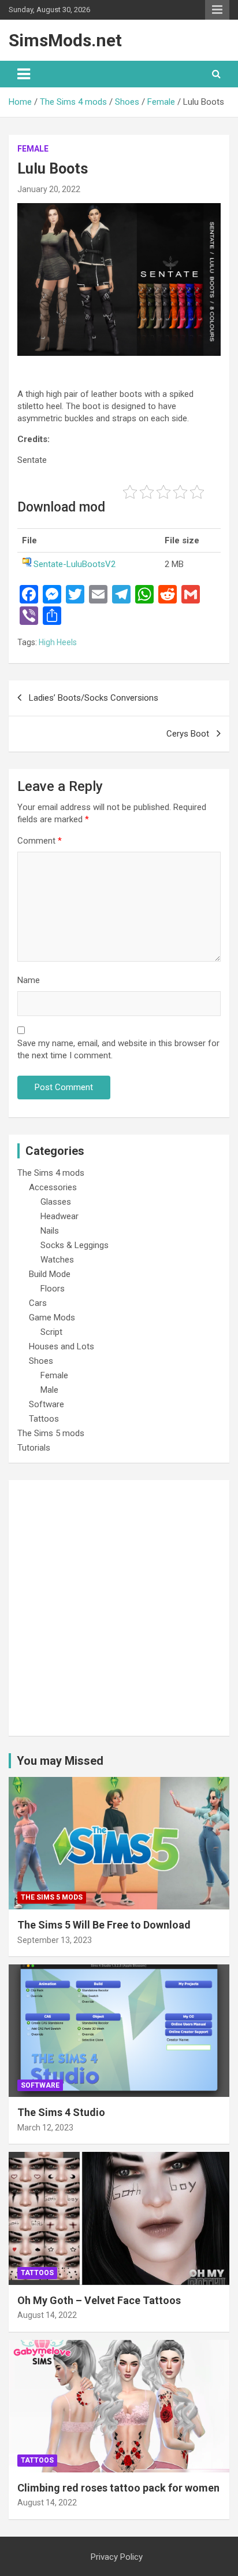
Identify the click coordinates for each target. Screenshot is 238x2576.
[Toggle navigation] (24, 74)
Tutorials (34, 1448)
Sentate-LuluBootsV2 (75, 564)
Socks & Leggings (75, 1245)
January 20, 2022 (49, 189)
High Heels (58, 642)
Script (51, 1332)
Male (49, 1390)
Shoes (41, 1361)
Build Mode (50, 1274)
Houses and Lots (62, 1346)
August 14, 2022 (47, 2315)
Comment (40, 841)
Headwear (59, 1216)
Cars (38, 1303)
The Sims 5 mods (51, 1433)
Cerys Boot (188, 734)
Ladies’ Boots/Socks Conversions (94, 698)
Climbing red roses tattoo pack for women (118, 2488)
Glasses (56, 1202)
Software (47, 1404)
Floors (53, 1289)
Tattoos (44, 1419)
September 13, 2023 (55, 1940)
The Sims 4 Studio (61, 2112)
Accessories (53, 1187)
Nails (50, 1231)
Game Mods (52, 1318)
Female (33, 149)
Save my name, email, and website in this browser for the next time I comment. (118, 1049)
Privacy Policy (117, 2557)
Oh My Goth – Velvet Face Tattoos (99, 2300)
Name (29, 980)
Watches (57, 1260)
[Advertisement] (119, 1608)
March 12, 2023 (45, 2128)
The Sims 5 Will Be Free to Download (104, 1925)
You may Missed (60, 1761)
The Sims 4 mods (51, 1173)
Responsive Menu (217, 10)
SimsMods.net (65, 40)
